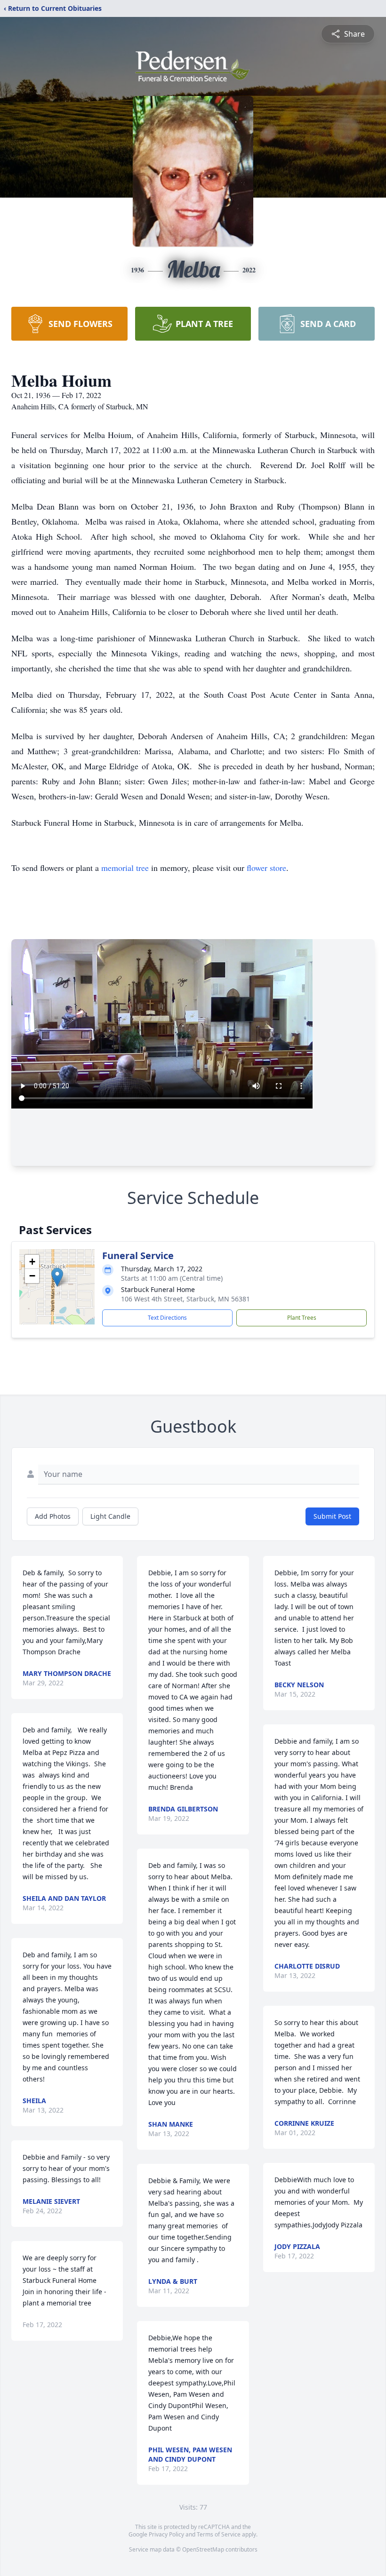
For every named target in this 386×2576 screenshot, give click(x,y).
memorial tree (125, 868)
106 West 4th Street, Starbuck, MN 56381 (185, 1299)
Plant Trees (302, 1318)
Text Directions (167, 1318)
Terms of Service (219, 2534)
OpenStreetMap (203, 2549)
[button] (57, 1277)
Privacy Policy (166, 2534)
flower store (266, 868)
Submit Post (332, 1516)
